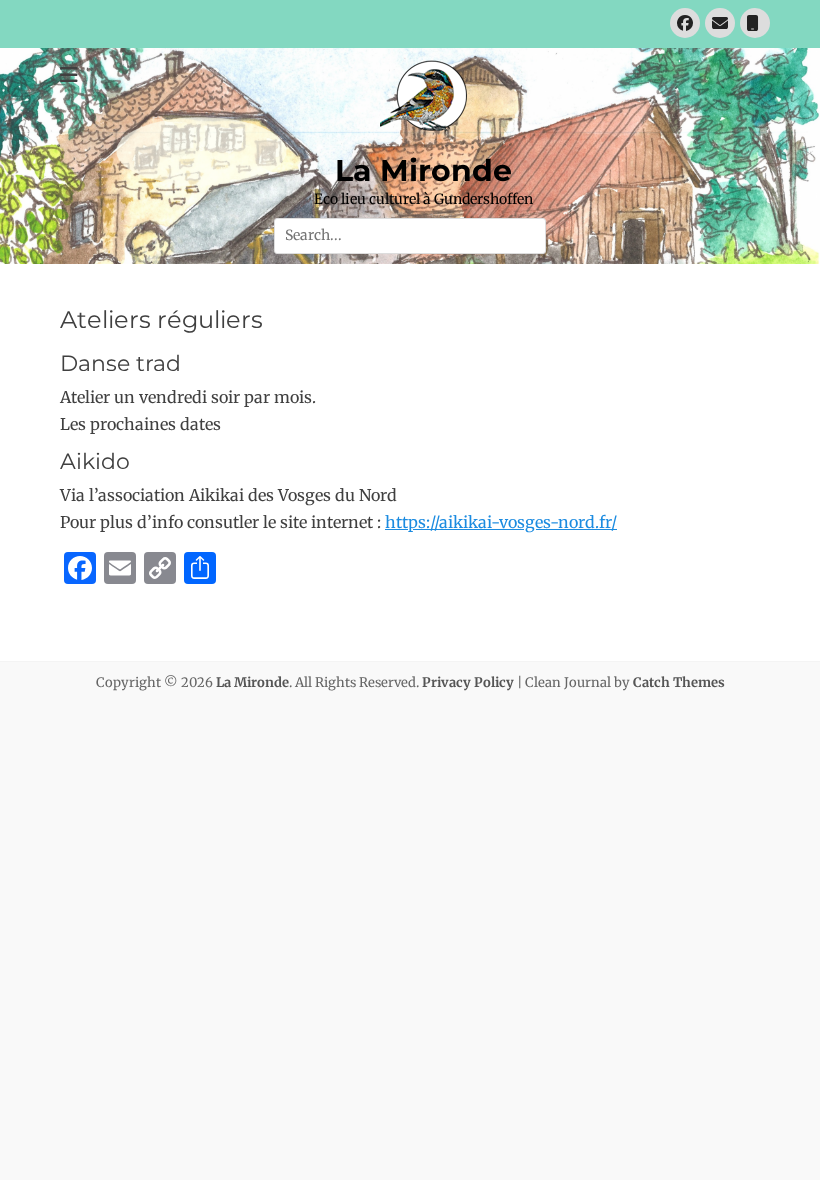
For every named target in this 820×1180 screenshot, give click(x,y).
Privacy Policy (468, 682)
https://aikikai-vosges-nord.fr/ (501, 522)
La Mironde (423, 170)
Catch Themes (679, 682)
